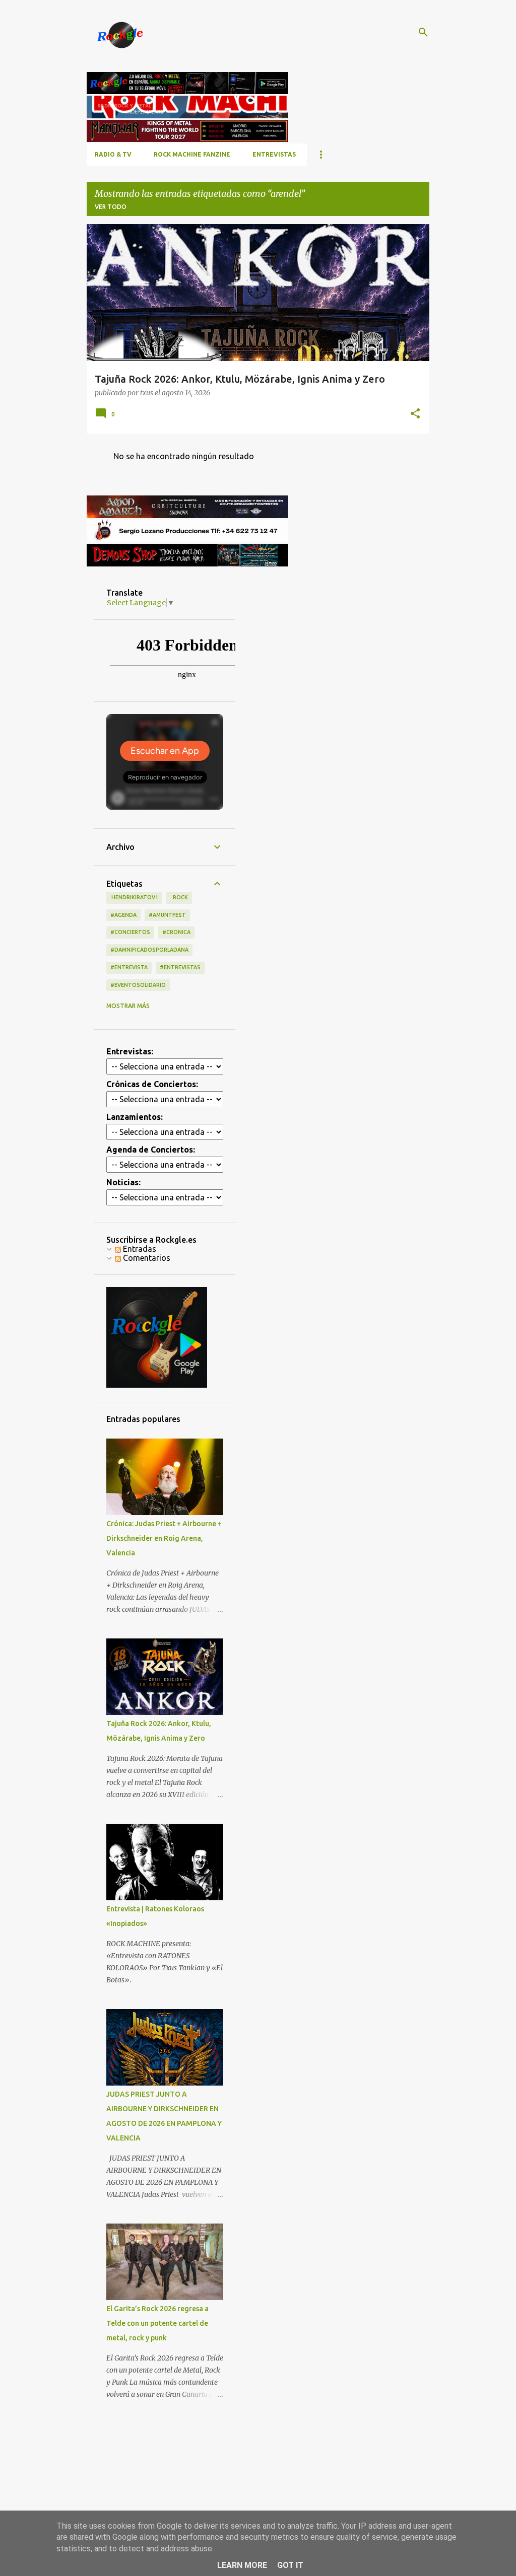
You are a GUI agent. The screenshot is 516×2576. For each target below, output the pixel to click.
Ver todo (111, 207)
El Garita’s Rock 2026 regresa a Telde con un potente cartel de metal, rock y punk (157, 2323)
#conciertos (130, 932)
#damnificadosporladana (149, 950)
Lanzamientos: (135, 1117)
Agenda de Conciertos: (151, 1150)
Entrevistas (274, 154)
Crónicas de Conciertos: (152, 1084)
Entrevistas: (130, 1051)
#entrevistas (180, 967)
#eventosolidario (138, 985)
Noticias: (123, 1182)
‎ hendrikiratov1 (134, 897)
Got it (290, 2565)
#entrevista (129, 967)
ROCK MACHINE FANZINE (192, 154)
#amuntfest (167, 915)
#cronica (176, 932)
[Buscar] (423, 32)
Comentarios (146, 1258)
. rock (179, 897)
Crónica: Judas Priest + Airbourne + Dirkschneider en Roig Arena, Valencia (164, 1538)
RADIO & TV (113, 154)
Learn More (242, 2565)
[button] (415, 414)
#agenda (123, 915)
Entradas (139, 1249)
